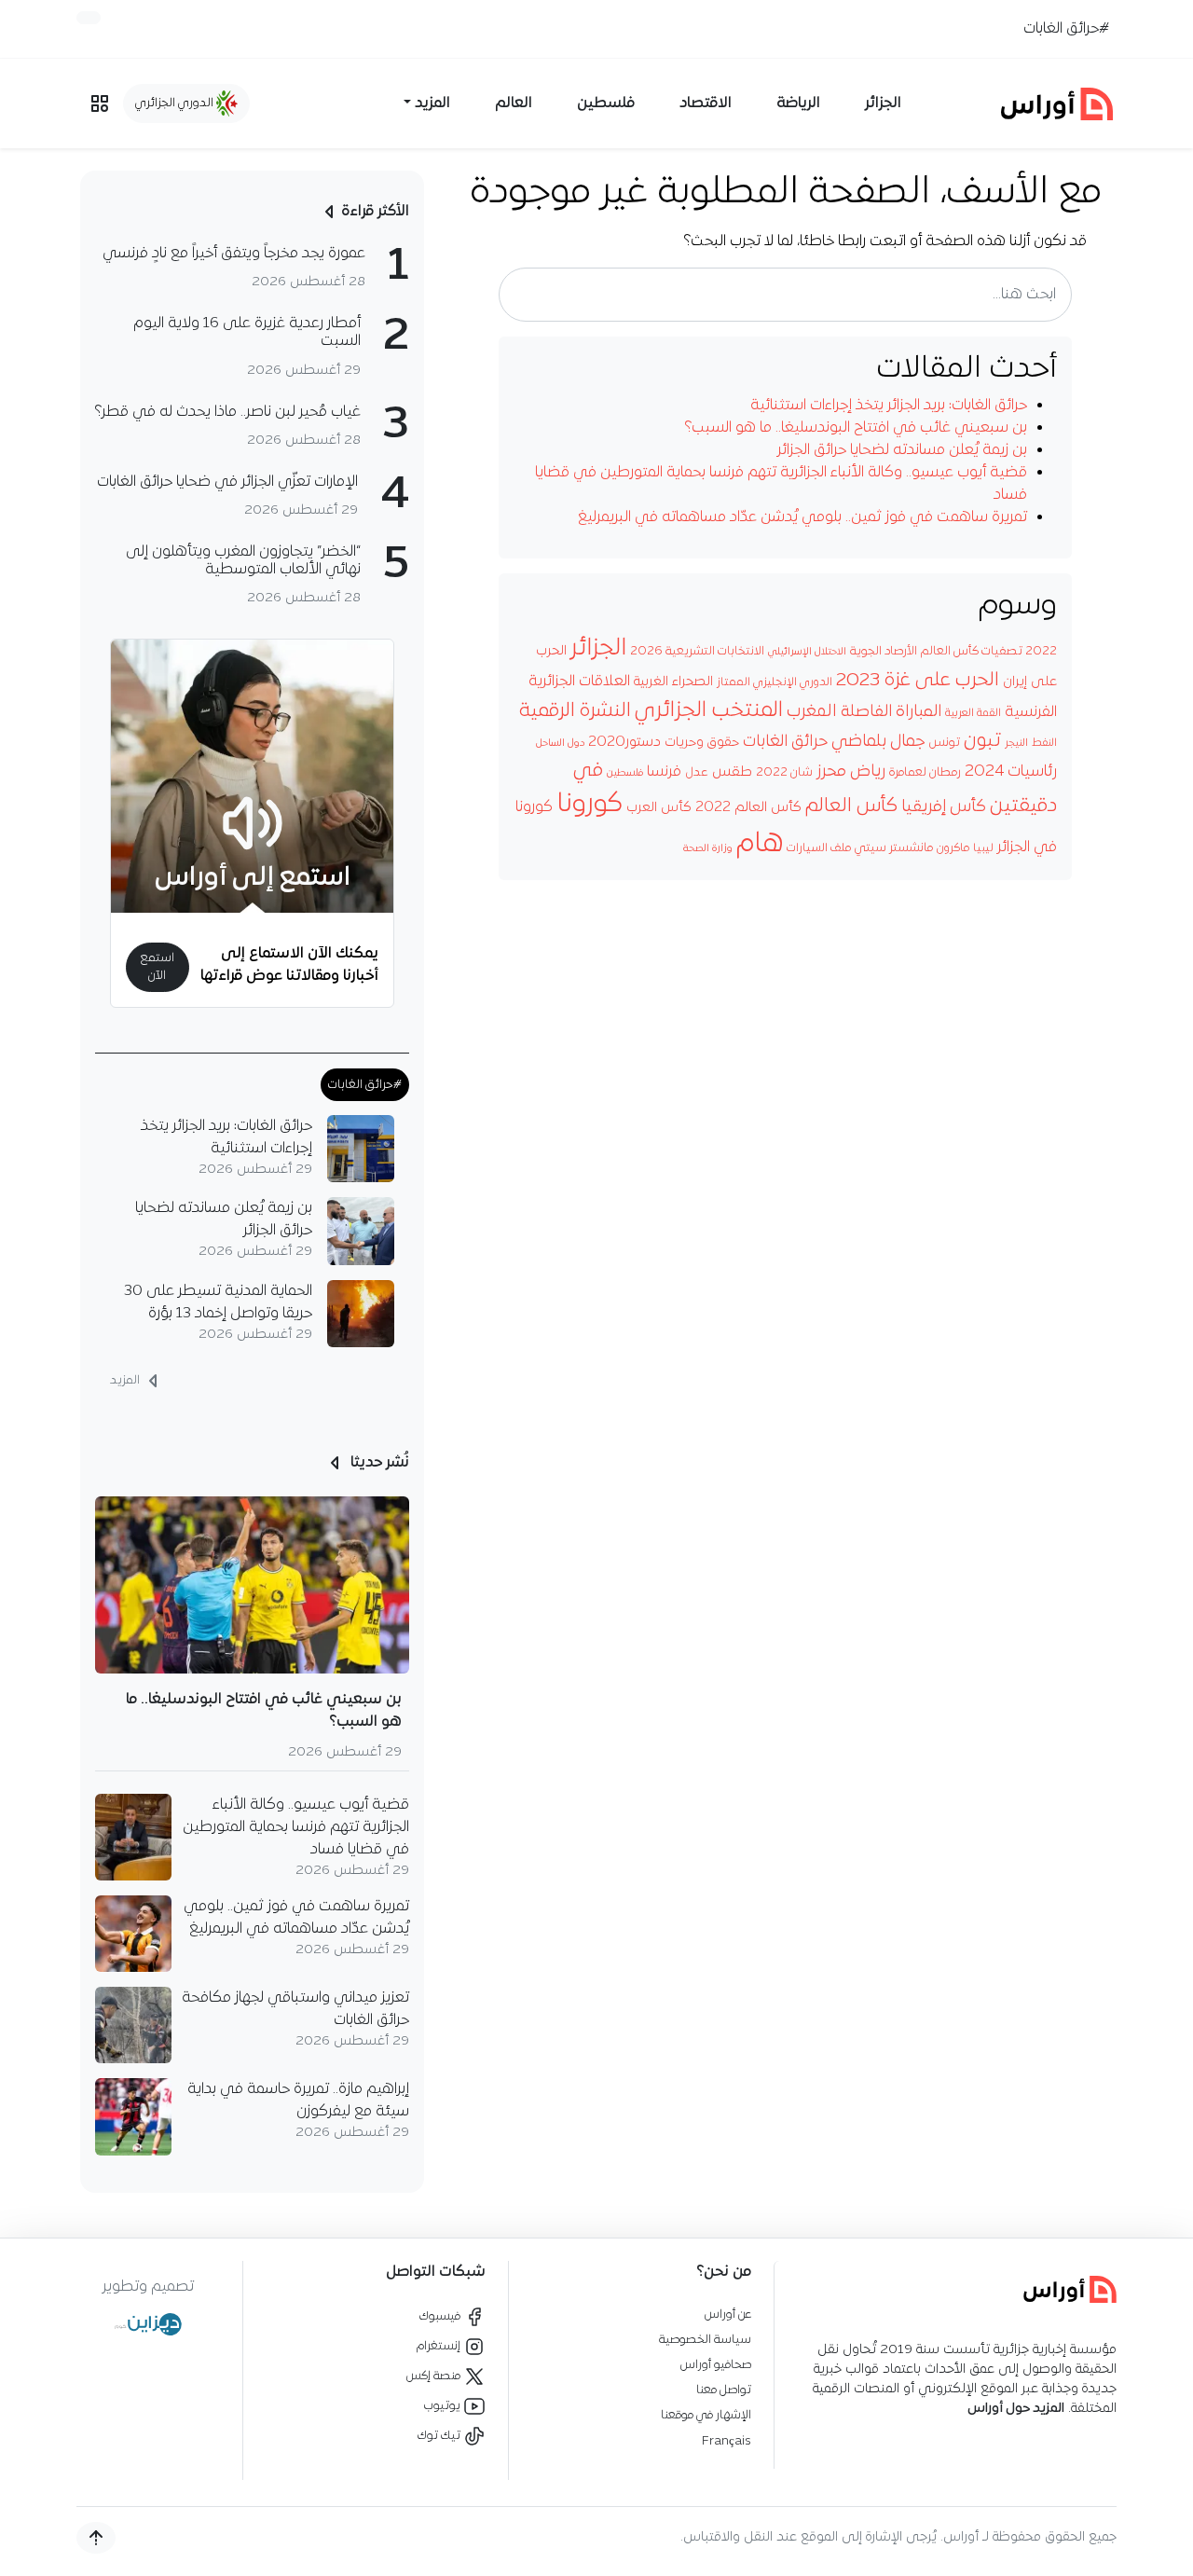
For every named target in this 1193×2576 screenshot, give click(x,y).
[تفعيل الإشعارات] (89, 18)
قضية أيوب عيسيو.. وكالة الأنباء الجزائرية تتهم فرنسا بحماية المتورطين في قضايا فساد (296, 1827)
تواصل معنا (724, 2390)
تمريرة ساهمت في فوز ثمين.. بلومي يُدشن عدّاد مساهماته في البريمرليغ (802, 517)
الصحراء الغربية (673, 682)
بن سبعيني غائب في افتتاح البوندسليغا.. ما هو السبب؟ (856, 428)
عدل (697, 773)
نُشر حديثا (378, 1463)
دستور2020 (624, 742)
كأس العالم (851, 806)
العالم (514, 103)
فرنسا (664, 772)
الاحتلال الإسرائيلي (807, 652)
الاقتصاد (706, 103)
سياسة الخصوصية (705, 2340)
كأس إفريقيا (944, 807)
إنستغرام (440, 2346)
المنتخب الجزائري (709, 711)
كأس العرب (659, 808)
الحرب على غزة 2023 (918, 681)
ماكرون (953, 848)
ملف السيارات (819, 848)
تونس (944, 743)
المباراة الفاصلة (891, 712)
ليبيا (983, 848)
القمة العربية (973, 713)
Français (727, 2441)
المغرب (812, 712)
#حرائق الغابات (1066, 29)
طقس (732, 772)
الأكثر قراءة (375, 212)
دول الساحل (560, 744)
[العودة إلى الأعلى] (96, 2538)
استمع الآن (157, 967)
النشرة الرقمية (575, 711)
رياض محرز (851, 771)
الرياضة (798, 103)
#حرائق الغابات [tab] (365, 1085)
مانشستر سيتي (894, 848)
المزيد (126, 1380)
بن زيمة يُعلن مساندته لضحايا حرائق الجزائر (902, 450)
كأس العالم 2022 (748, 808)
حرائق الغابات (785, 742)
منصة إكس (435, 2376)
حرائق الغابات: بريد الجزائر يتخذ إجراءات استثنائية (889, 406)
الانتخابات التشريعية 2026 (697, 651)
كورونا (590, 805)
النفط (1044, 743)
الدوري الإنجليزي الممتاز (775, 682)
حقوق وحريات (702, 743)
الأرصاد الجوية (884, 651)
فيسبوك (441, 2316)
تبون (982, 741)
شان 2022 (784, 772)
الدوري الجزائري (176, 103)
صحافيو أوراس (716, 2365)
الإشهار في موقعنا (706, 2415)
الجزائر (883, 103)
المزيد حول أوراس (1016, 2409)
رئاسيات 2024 (1011, 772)
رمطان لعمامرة (925, 773)
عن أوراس (728, 2314)
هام (760, 844)
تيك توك (440, 2436)
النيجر (1016, 743)
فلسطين (606, 103)
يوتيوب (444, 2406)
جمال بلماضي (878, 742)
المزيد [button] (432, 103)
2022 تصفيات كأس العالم (989, 651)
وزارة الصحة (708, 849)
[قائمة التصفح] (100, 103)
